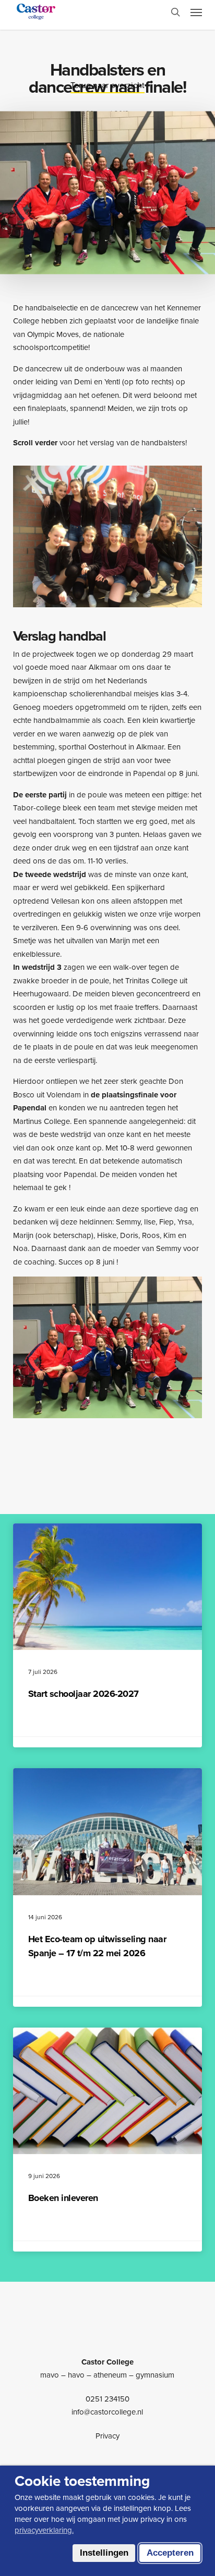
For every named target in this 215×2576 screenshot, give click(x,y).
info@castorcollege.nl (107, 2412)
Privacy (107, 2436)
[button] (196, 12)
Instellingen (104, 2553)
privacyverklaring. (44, 2530)
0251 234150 (107, 2399)
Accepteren (170, 2553)
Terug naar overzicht (107, 85)
